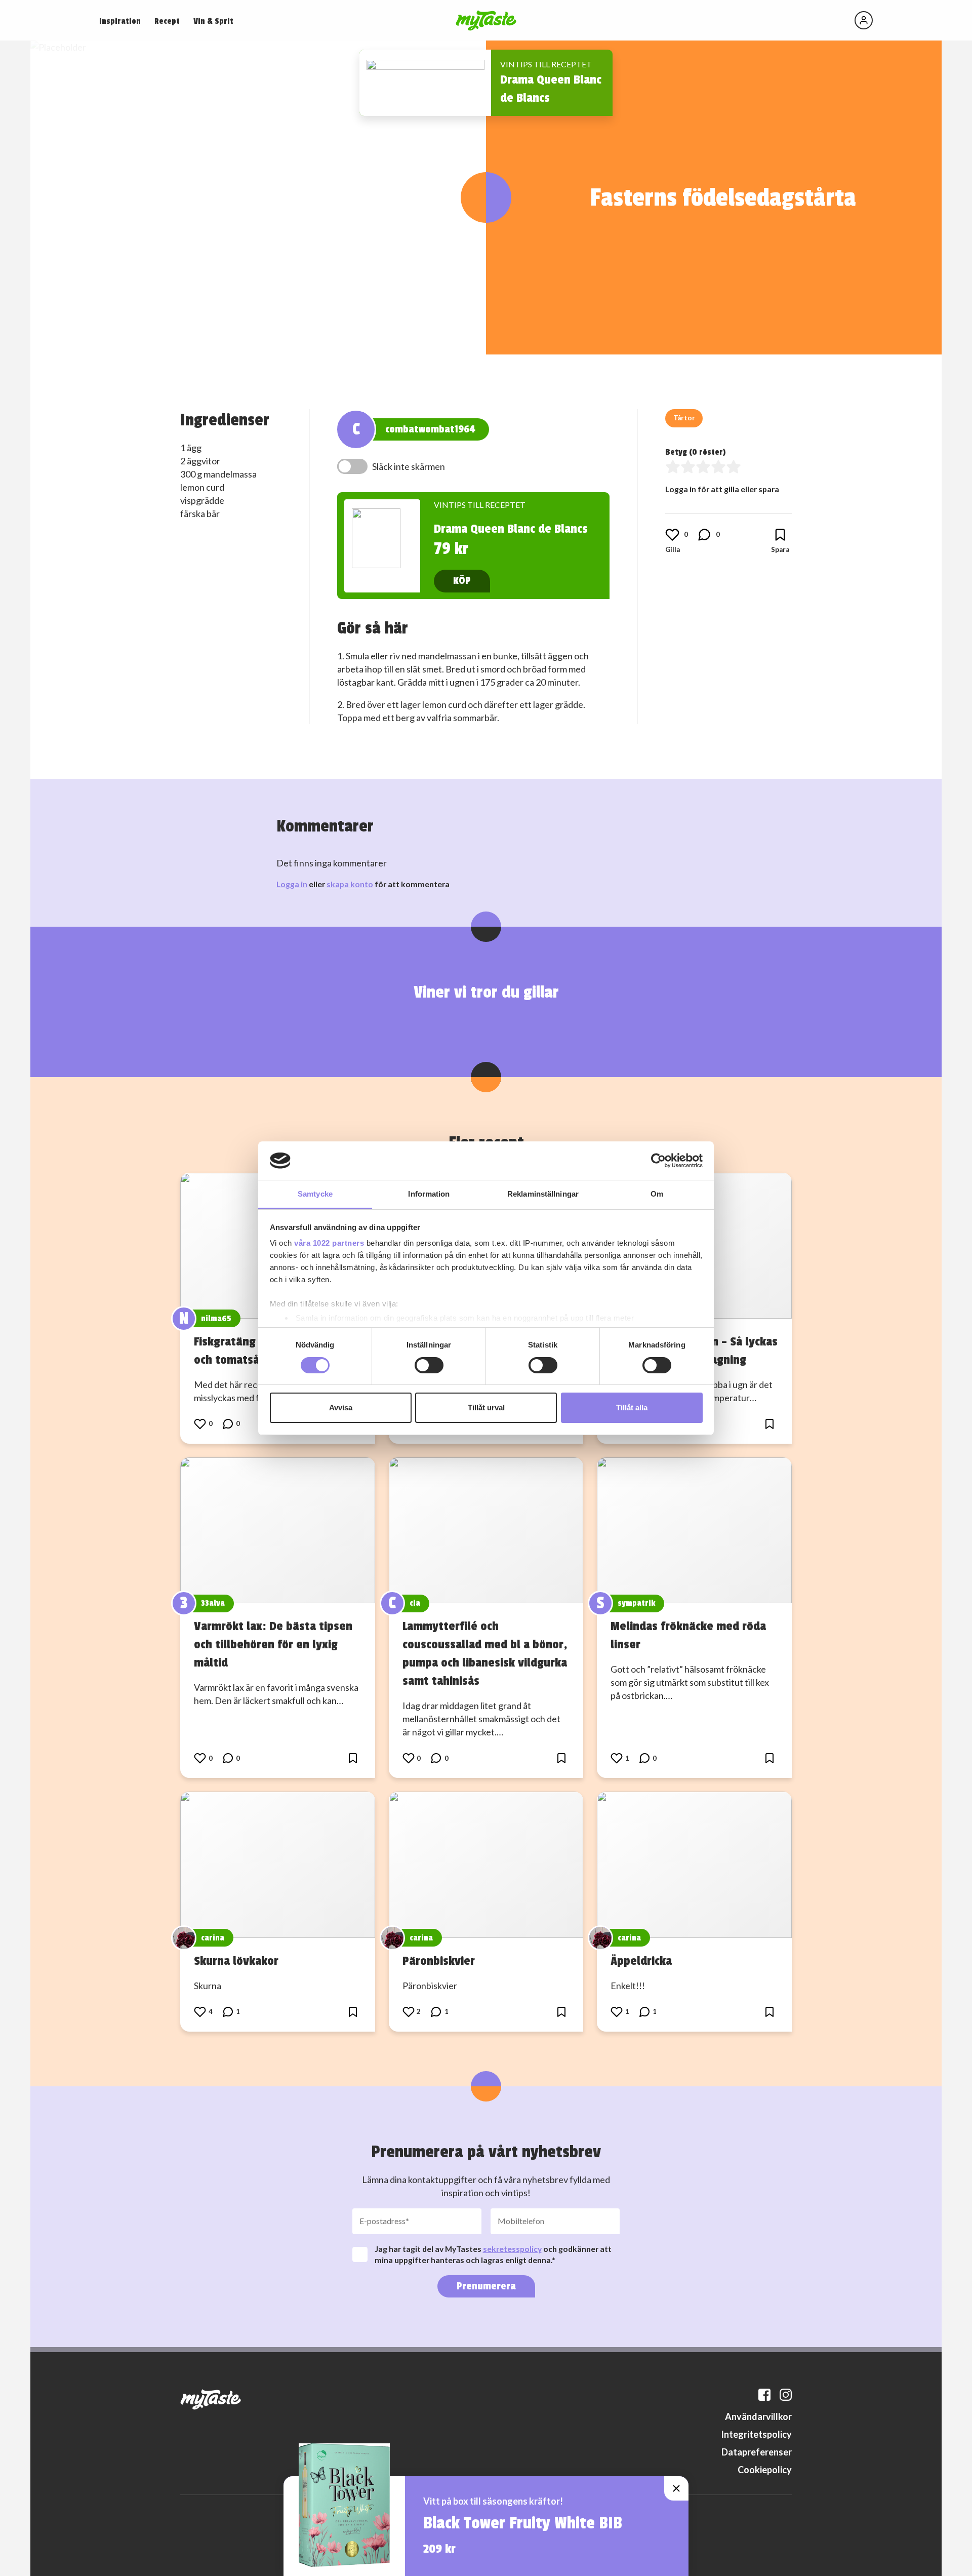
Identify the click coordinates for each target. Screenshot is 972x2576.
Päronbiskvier (439, 1961)
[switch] (429, 1365)
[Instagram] (786, 2395)
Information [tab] (429, 1194)
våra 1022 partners (329, 1243)
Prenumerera (486, 2286)
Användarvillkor (758, 2416)
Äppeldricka (641, 1961)
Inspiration (120, 21)
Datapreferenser (757, 2452)
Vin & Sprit (213, 21)
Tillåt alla (632, 1408)
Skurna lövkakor (236, 1961)
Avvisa (341, 1408)
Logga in (292, 884)
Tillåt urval (486, 1408)
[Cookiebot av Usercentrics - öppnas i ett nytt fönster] (658, 1161)
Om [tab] (657, 1194)
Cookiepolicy (765, 2470)
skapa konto (350, 884)
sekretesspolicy (512, 2249)
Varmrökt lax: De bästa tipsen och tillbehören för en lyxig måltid (273, 1644)
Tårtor (684, 418)
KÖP (462, 581)
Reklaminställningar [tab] (543, 1194)
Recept (167, 21)
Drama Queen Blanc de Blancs (511, 529)
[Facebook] (764, 2395)
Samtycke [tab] (315, 1194)
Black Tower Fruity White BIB (523, 2523)
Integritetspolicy (756, 2434)
